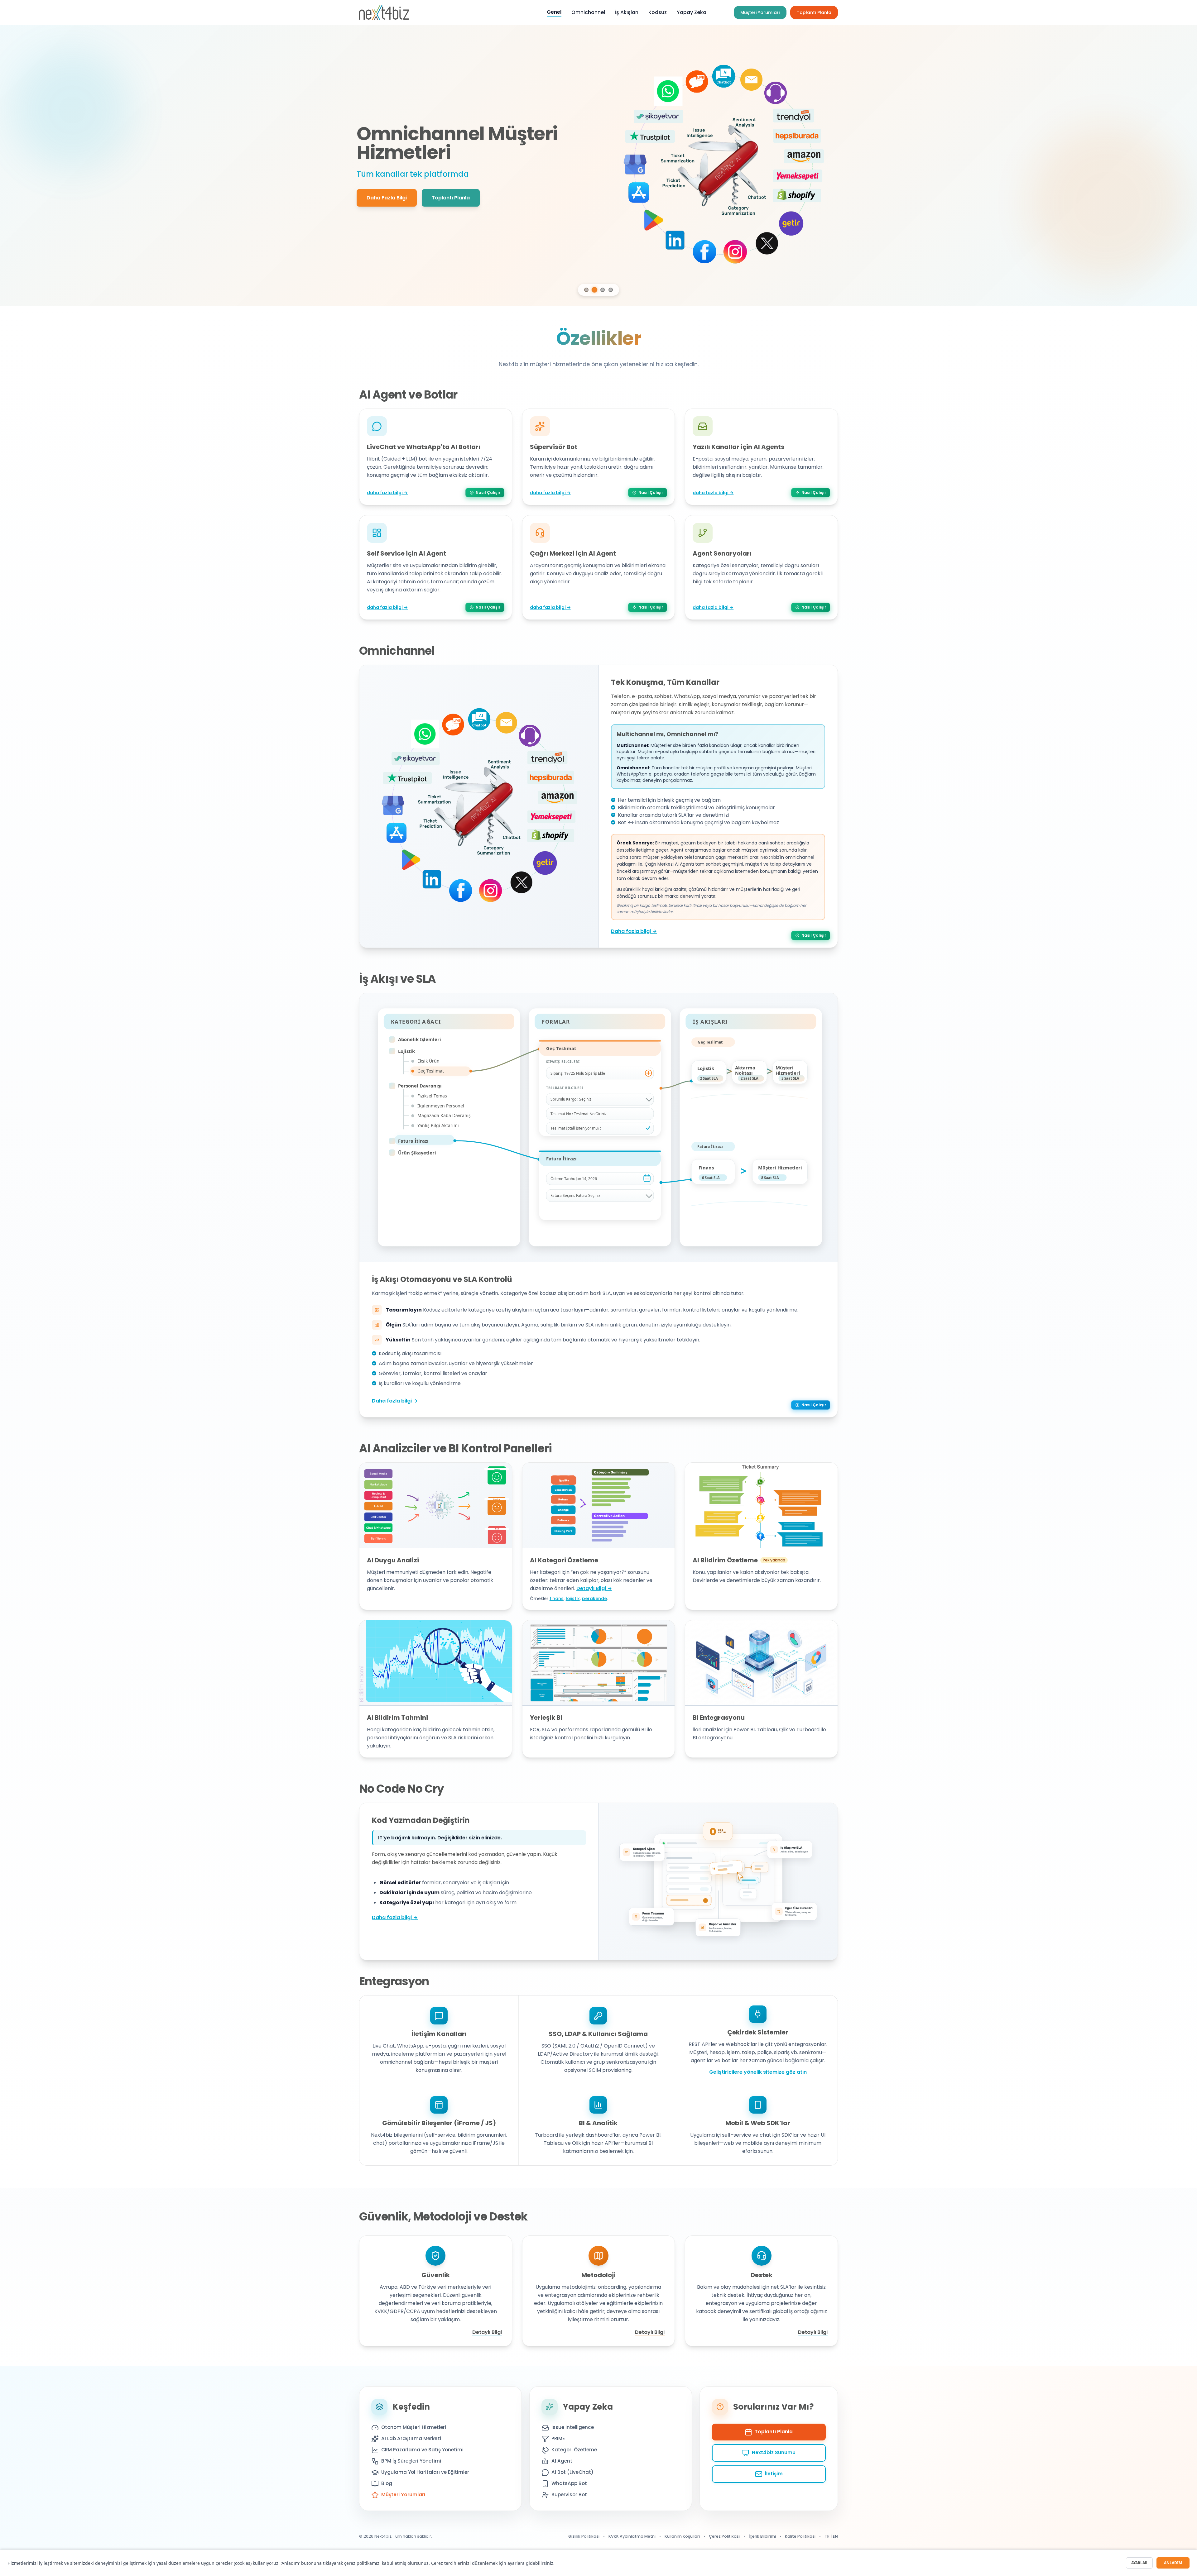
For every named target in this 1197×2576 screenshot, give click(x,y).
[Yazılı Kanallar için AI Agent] (600, 1367)
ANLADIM (1173, 2563)
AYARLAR (1139, 2563)
